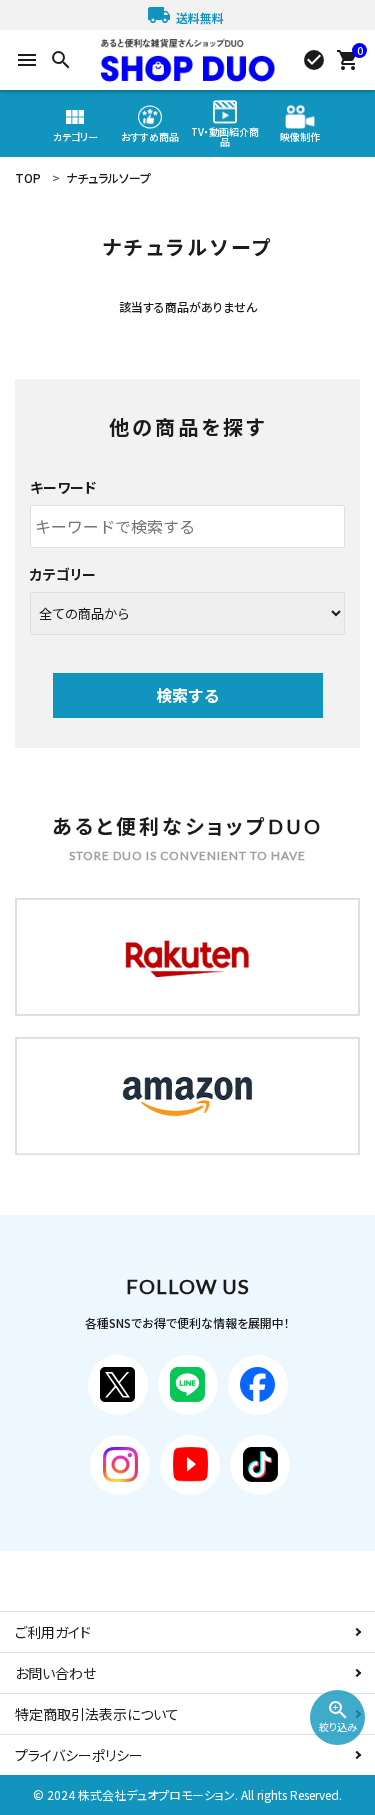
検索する (188, 695)
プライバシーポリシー (79, 1755)
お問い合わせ (55, 1673)
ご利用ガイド (53, 1632)
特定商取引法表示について (97, 1714)
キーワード (63, 487)
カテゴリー (63, 574)
